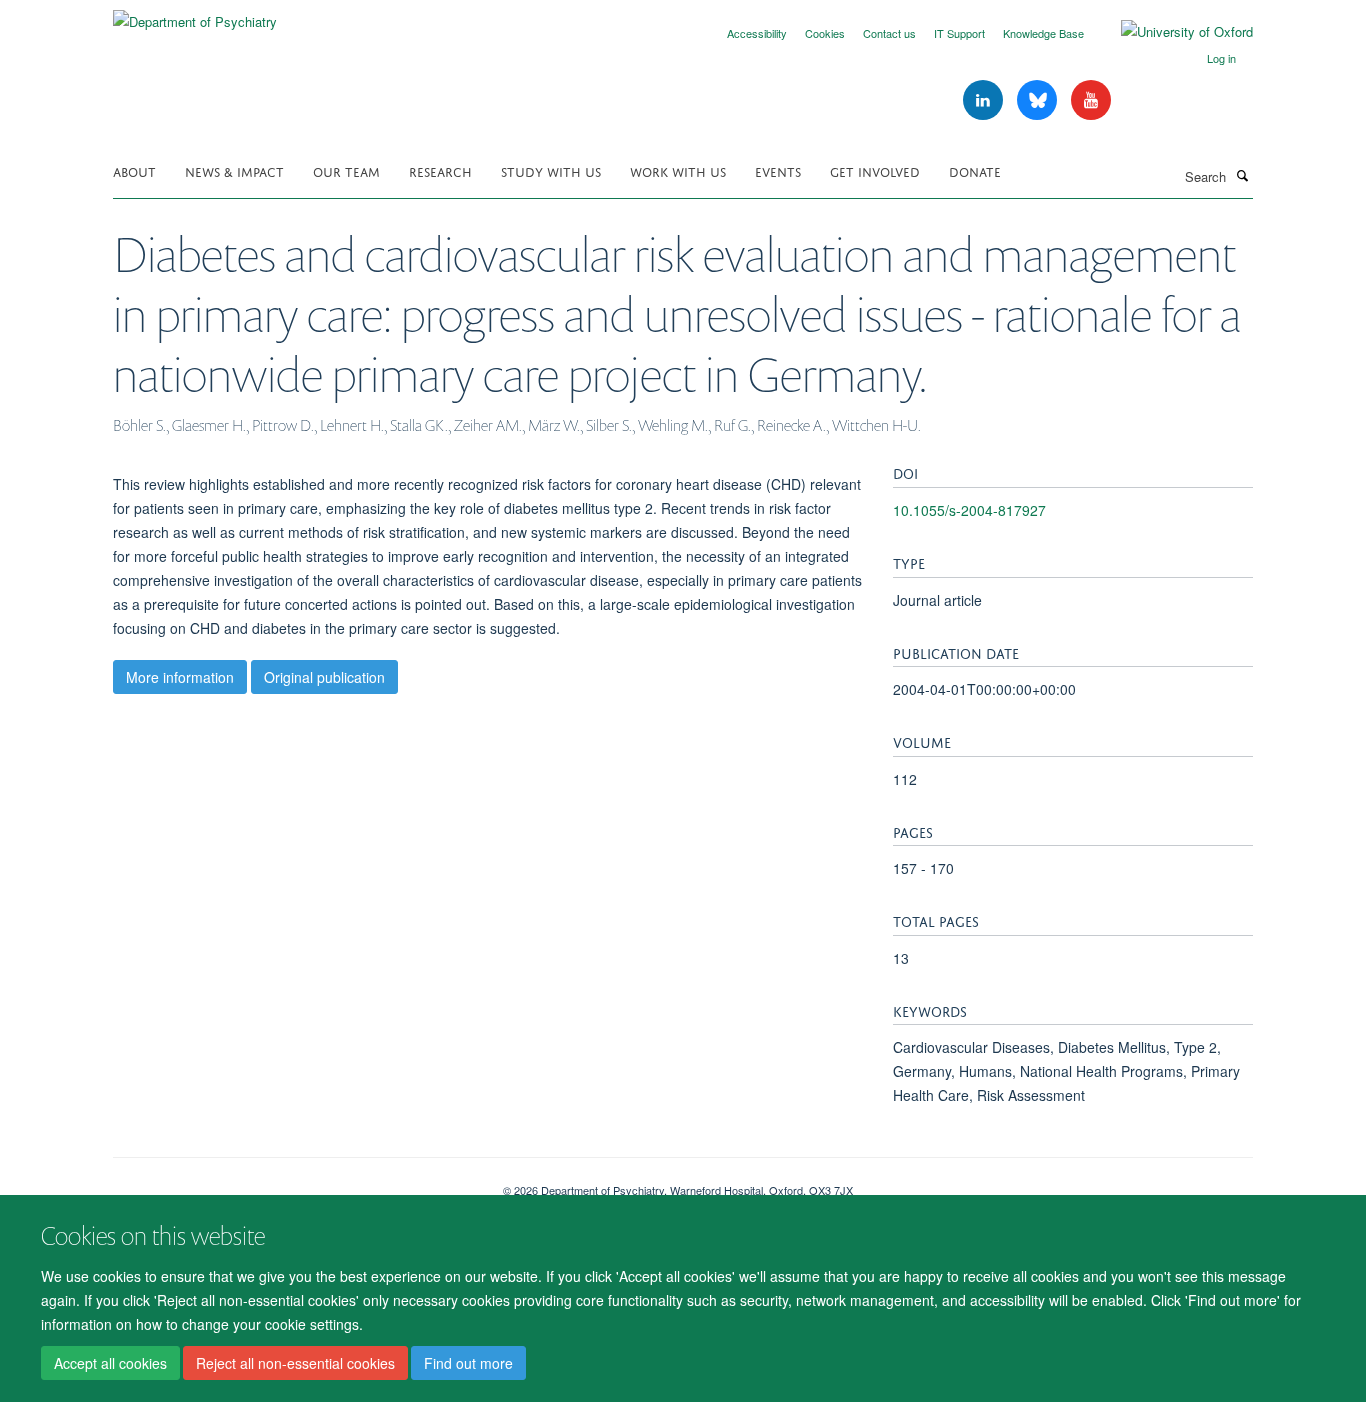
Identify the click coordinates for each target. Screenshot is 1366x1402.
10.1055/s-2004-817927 (969, 510)
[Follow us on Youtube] (1091, 100)
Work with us (678, 170)
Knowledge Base (1043, 33)
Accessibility (757, 33)
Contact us (889, 33)
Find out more (468, 1363)
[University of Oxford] (1172, 32)
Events (778, 170)
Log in (1221, 58)
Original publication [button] (324, 677)
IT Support (959, 33)
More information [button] (180, 677)
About (134, 170)
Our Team (346, 170)
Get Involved (875, 170)
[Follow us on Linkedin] (985, 100)
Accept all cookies (110, 1363)
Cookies (825, 33)
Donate (975, 170)
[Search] (1242, 175)
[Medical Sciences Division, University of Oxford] (293, 1183)
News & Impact (234, 170)
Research (440, 170)
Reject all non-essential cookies (295, 1363)
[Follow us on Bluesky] (1039, 100)
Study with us (551, 170)
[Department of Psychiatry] (195, 14)
